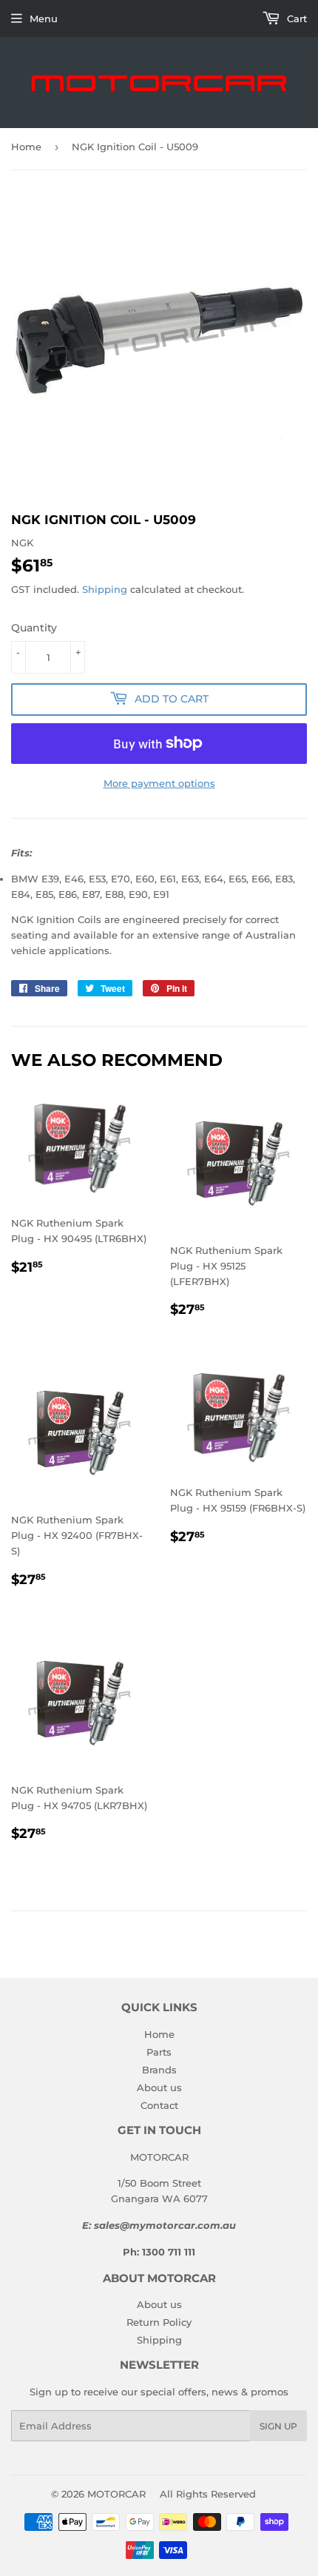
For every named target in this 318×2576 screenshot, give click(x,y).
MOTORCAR (116, 2494)
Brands (159, 2070)
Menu (44, 19)
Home (26, 147)
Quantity (34, 628)
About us (159, 2087)
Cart (295, 19)
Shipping (105, 589)
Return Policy (159, 2322)
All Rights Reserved (208, 2494)
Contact (159, 2105)
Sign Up (278, 2426)
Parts (159, 2052)
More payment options (159, 783)
